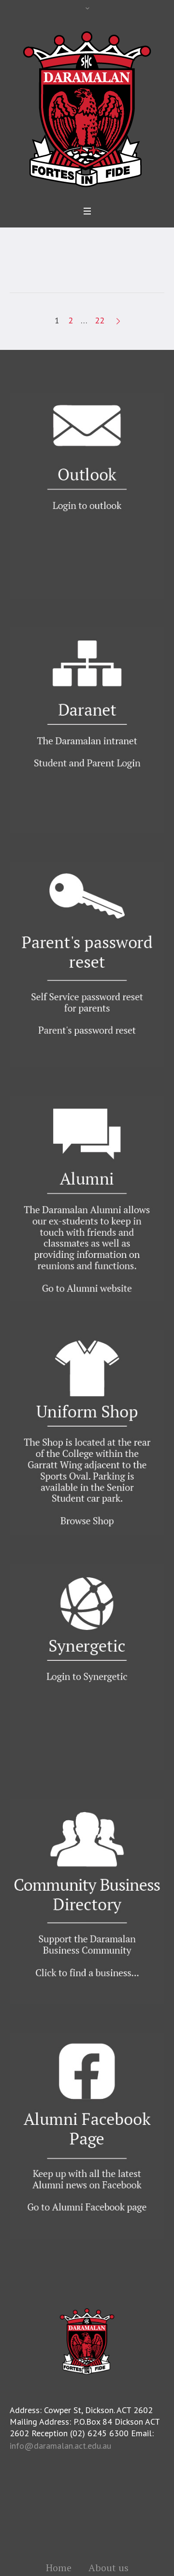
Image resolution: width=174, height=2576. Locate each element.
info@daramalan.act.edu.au (60, 2446)
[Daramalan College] (87, 108)
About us (109, 2568)
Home (59, 2568)
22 (100, 320)
